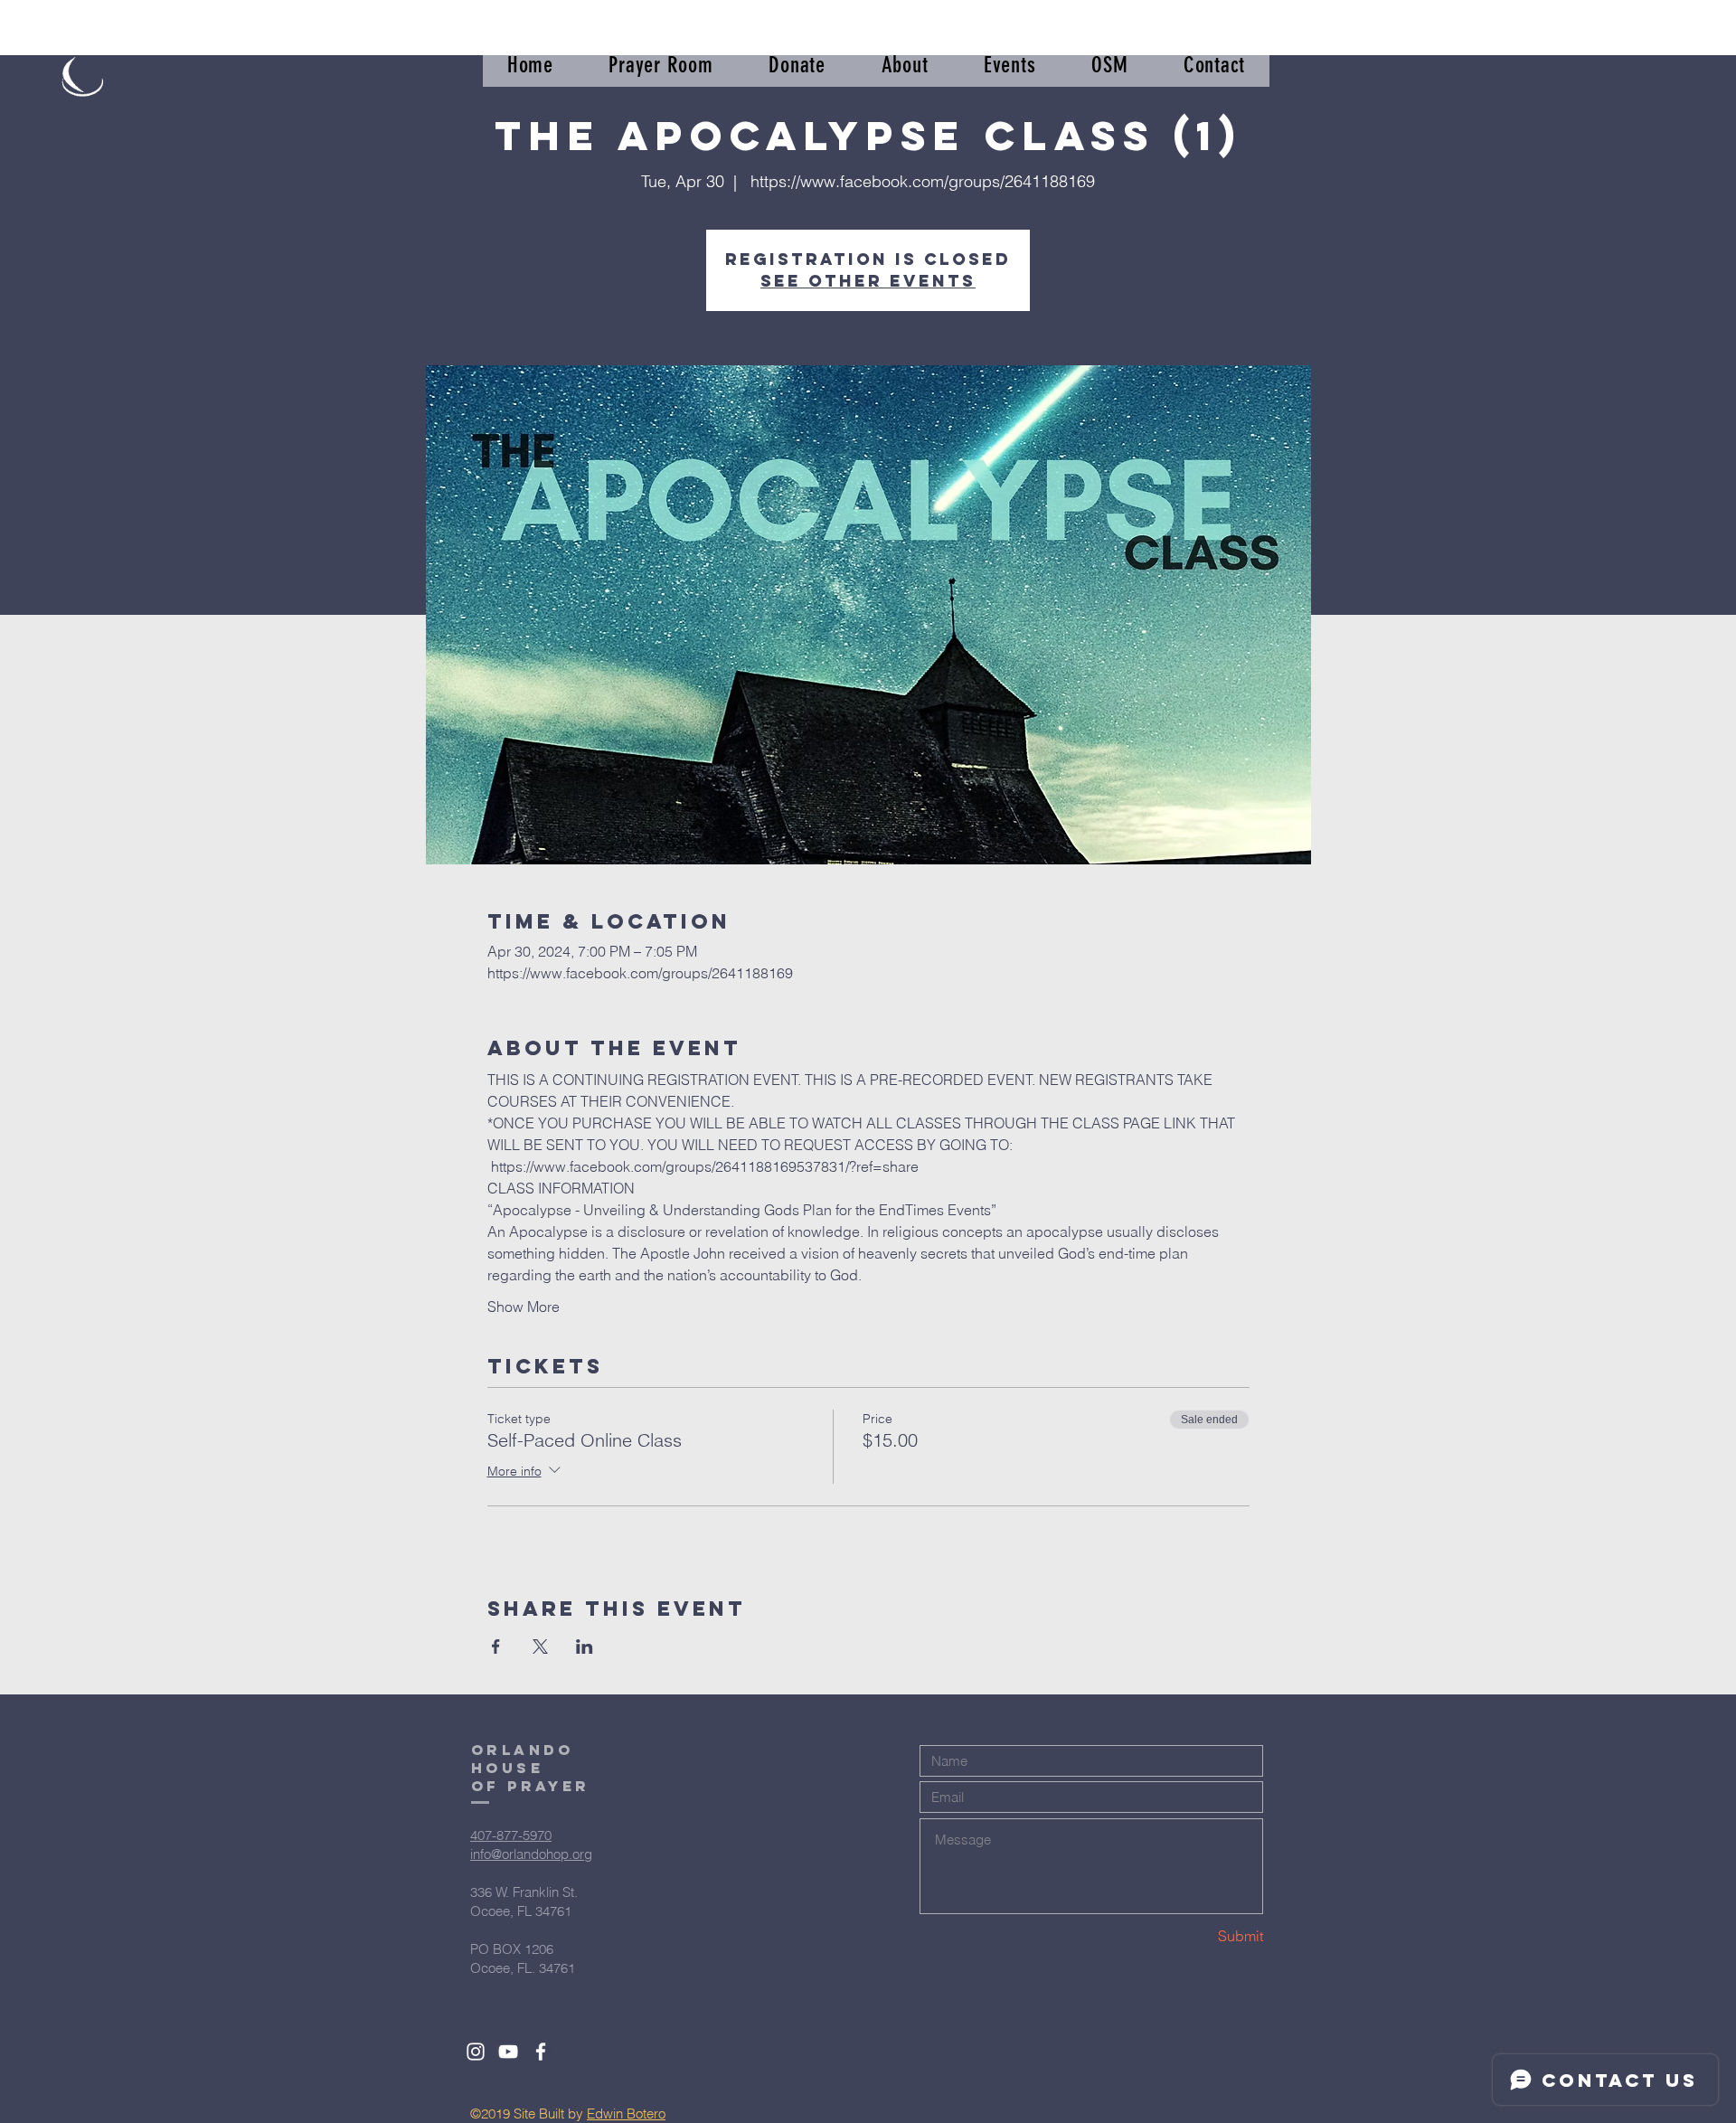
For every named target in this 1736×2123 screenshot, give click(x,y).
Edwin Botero (626, 2114)
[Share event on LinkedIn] (585, 1647)
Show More (524, 1307)
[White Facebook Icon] (541, 2052)
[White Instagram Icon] (476, 2052)
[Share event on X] (540, 1647)
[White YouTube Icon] (508, 2052)
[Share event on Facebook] (496, 1647)
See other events (868, 281)
